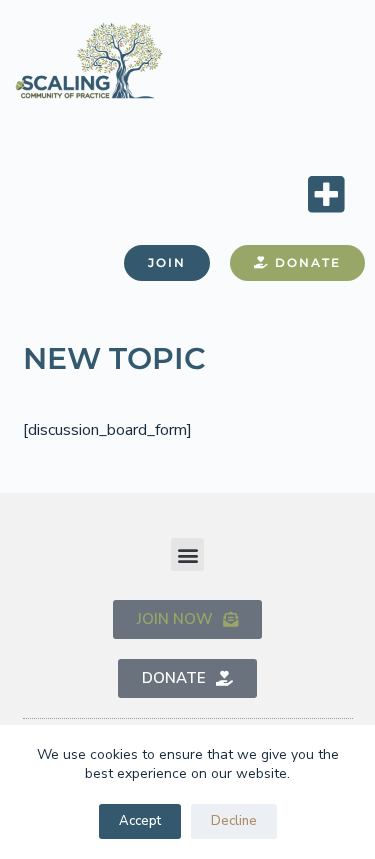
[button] (326, 193)
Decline (234, 821)
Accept (140, 821)
